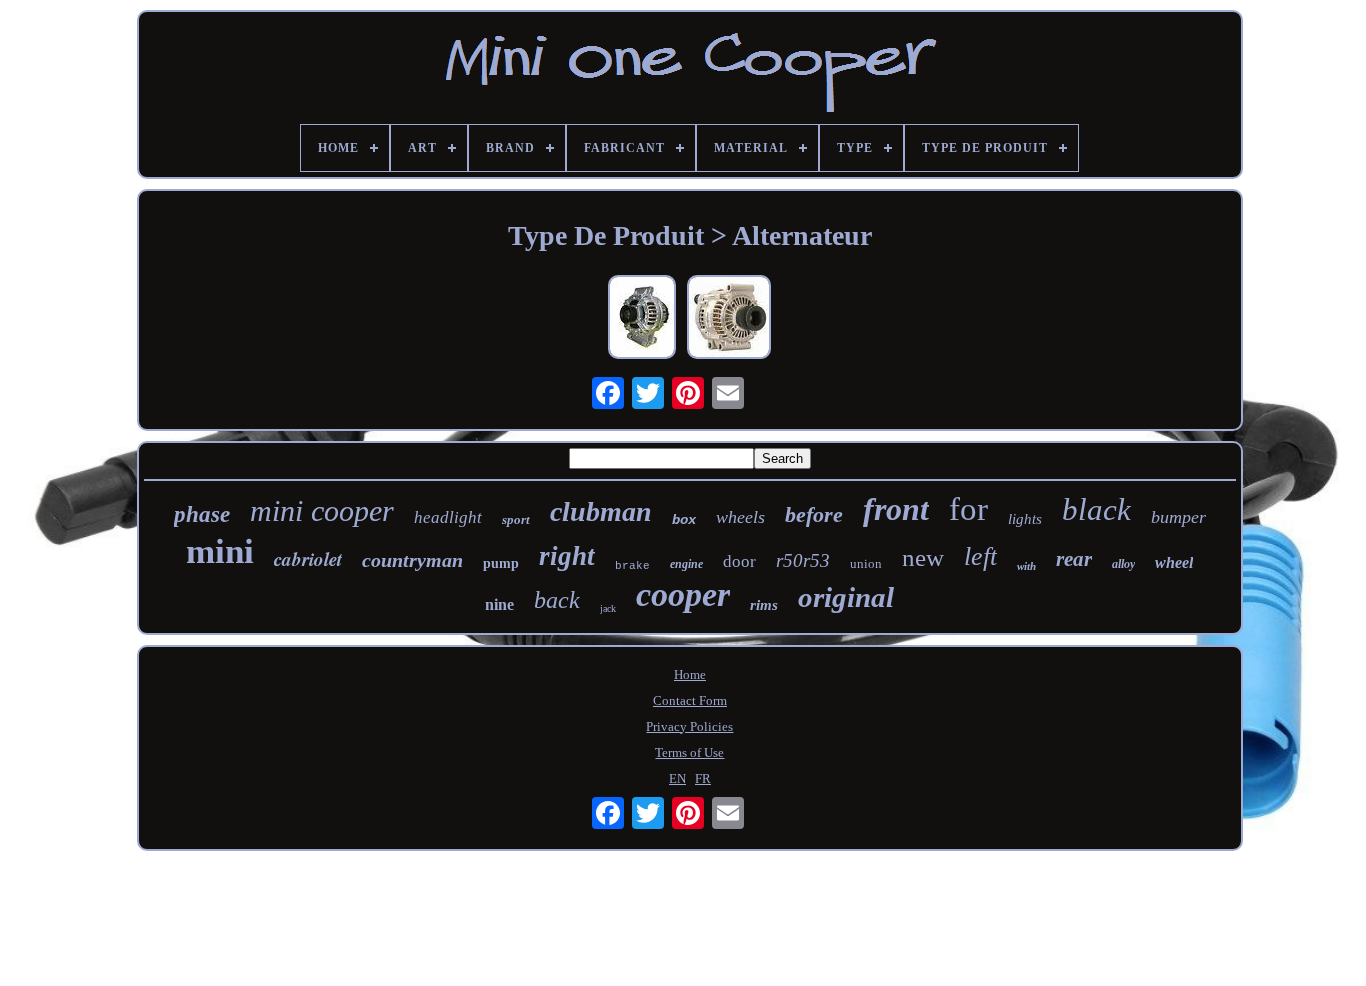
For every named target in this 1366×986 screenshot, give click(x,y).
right (567, 556)
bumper (1178, 517)
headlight (448, 517)
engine (686, 564)
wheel (1174, 562)
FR (703, 778)
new (923, 557)
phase (202, 514)
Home (690, 674)
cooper (683, 594)
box (684, 520)
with (1026, 566)
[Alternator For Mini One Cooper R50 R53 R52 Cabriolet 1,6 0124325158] (642, 319)
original (846, 597)
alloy (1123, 564)
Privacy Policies (689, 726)
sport (516, 519)
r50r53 (803, 560)
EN (677, 778)
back (557, 600)
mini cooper (322, 510)
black (1096, 509)
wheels (740, 517)
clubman (601, 511)
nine (499, 604)
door (739, 561)
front (896, 509)
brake (632, 566)
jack (608, 608)
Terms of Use (689, 752)
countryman (412, 560)
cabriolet (308, 558)
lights (1025, 519)
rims (764, 605)
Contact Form (690, 700)
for (968, 509)
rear (1074, 559)
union (866, 563)
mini (220, 551)
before (814, 514)
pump (501, 563)
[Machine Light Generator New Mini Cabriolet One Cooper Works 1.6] (729, 319)
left (980, 556)
